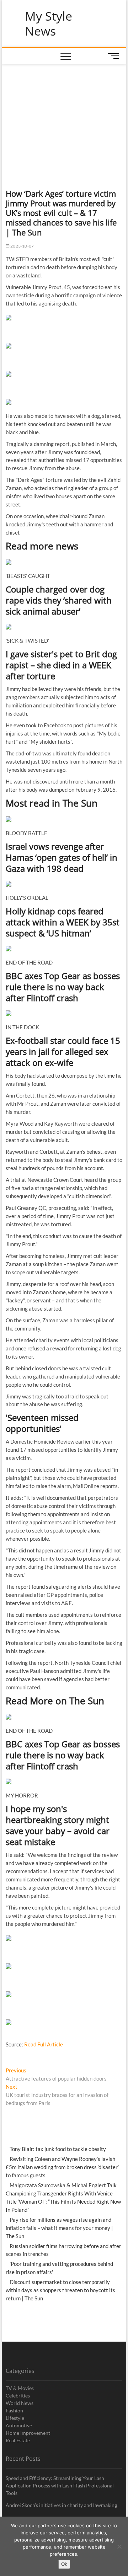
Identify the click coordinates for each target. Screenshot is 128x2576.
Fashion (14, 2410)
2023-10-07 (22, 246)
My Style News (49, 24)
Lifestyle (15, 2418)
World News (20, 2403)
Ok (64, 2564)
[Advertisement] (64, 118)
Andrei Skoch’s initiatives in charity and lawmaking (61, 2505)
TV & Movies (20, 2388)
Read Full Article (44, 2044)
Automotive (19, 2425)
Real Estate (18, 2440)
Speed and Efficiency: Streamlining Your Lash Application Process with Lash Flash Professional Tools (60, 2485)
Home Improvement (28, 2433)
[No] (119, 2546)
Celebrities (18, 2396)
